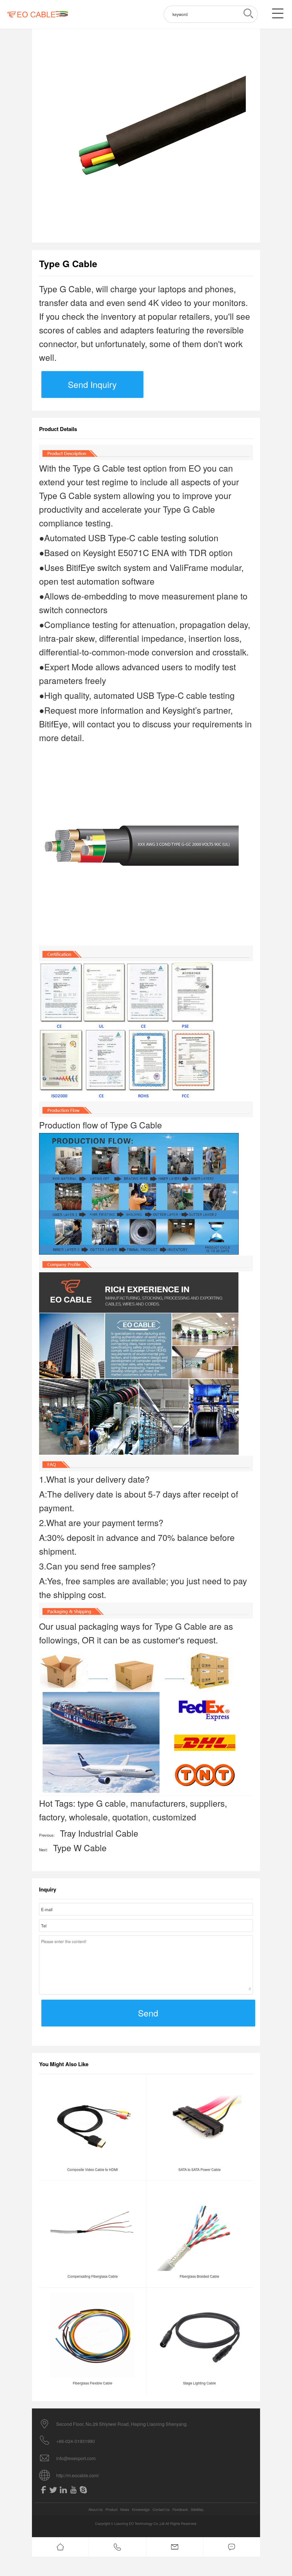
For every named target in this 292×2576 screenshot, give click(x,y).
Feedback (180, 2509)
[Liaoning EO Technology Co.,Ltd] (37, 14)
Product (111, 2509)
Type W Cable (80, 1848)
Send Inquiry (92, 384)
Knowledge (141, 2509)
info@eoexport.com (76, 2458)
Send (148, 2013)
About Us (96, 2509)
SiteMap (197, 2509)
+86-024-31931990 (76, 2441)
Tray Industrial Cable (99, 1833)
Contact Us (161, 2509)
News (125, 2509)
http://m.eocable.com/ (78, 2475)
